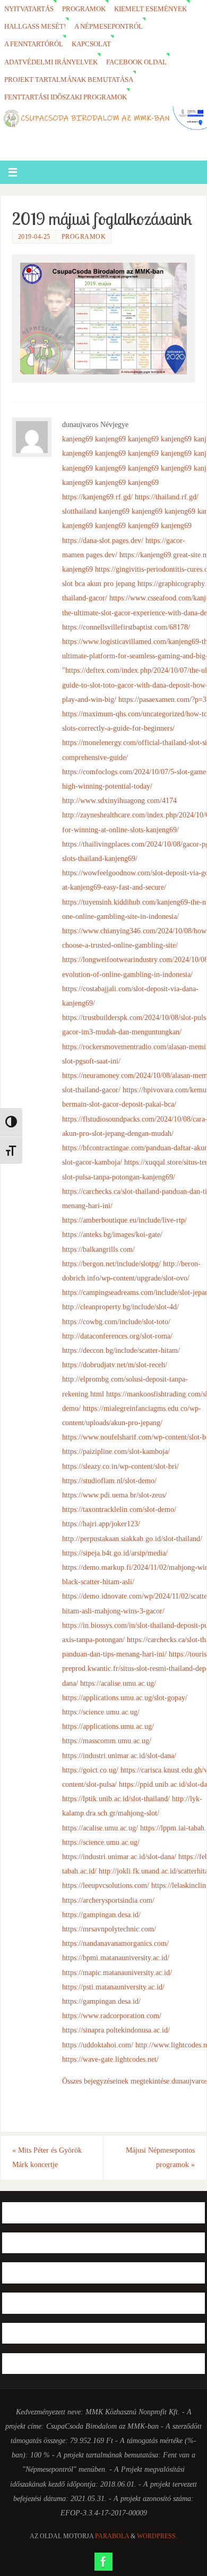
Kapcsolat (91, 44)
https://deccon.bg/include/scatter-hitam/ (121, 1350)
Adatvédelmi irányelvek (51, 62)
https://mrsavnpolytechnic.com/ (109, 1929)
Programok (84, 9)
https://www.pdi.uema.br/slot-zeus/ (114, 1495)
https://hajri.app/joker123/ (101, 1524)
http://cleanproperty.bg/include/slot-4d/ (120, 1307)
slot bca (74, 583)
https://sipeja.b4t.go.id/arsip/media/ (115, 1553)
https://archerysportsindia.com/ (108, 1900)
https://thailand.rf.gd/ (167, 497)
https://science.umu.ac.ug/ (101, 1712)
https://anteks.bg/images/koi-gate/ (112, 1234)
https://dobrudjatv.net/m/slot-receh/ (115, 1365)
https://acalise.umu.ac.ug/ (118, 1683)
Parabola (112, 2536)
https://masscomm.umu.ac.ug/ (107, 1741)
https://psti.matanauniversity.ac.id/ (113, 1987)
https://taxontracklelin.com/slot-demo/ (119, 1509)
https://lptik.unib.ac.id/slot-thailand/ (116, 1799)
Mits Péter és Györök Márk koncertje (47, 2157)
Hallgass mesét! (35, 26)
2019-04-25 (34, 237)
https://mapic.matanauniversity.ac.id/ (117, 1972)
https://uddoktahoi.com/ (98, 2045)
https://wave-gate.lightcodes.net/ (110, 2059)
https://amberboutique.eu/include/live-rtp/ (124, 1220)
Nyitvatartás (29, 9)
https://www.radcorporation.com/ (112, 2015)
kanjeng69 (77, 439)
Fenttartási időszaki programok (66, 97)
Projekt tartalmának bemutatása (69, 80)
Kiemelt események (150, 9)
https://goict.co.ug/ (90, 1770)
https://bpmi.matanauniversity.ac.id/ (116, 1958)
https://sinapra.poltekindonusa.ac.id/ (116, 2030)
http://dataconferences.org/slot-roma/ (117, 1336)
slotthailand (79, 511)
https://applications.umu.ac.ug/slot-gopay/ (125, 1697)
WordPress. (157, 2536)
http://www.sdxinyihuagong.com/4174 (119, 800)
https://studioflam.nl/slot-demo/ (109, 1481)
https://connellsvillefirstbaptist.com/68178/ (126, 627)
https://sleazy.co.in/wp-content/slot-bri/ (120, 1466)
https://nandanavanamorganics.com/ (115, 1943)
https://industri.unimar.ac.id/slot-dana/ (119, 1755)
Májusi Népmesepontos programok (160, 2157)
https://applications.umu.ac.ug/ (108, 1726)
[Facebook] (103, 2562)
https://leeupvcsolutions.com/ (106, 1885)
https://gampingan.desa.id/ (101, 1914)
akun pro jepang (111, 583)
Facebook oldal (136, 62)
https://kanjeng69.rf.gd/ (97, 497)
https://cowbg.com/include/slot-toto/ (116, 1322)
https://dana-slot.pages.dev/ (103, 540)
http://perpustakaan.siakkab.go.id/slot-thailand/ (132, 1538)
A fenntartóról (34, 44)
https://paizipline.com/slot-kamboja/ (116, 1451)
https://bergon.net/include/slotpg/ (111, 1264)
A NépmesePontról (109, 26)
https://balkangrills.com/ (98, 1249)
